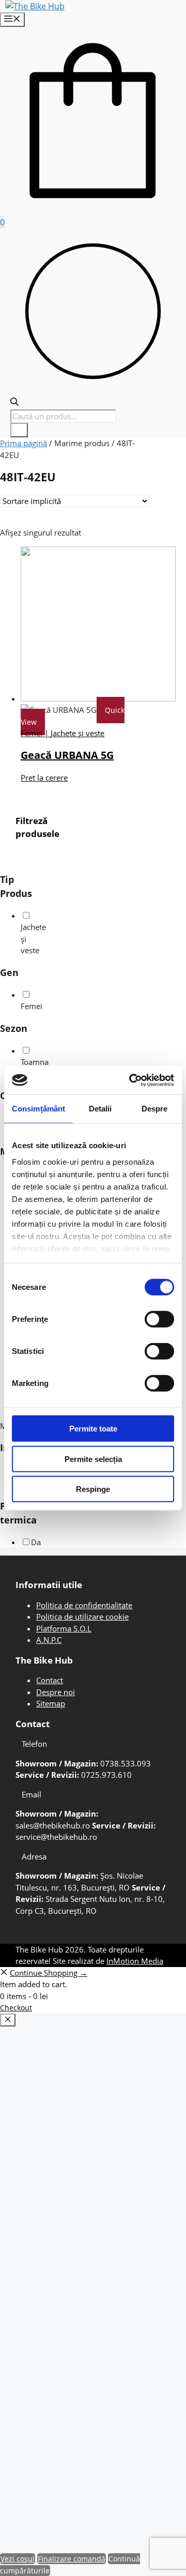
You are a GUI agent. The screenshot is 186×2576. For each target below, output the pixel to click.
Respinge (93, 1489)
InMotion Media (135, 1961)
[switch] (159, 1319)
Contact (50, 1680)
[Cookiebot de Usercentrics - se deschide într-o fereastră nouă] (131, 1080)
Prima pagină (24, 443)
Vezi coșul (18, 2559)
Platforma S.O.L (64, 1628)
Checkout (16, 2008)
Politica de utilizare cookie (82, 1617)
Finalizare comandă (72, 2559)
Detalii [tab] (100, 1109)
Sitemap (51, 1703)
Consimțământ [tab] (38, 1109)
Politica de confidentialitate (84, 1605)
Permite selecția (93, 1459)
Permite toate (93, 1429)
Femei (32, 1006)
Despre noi (56, 1692)
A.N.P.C (49, 1640)
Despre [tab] (155, 1109)
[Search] (19, 430)
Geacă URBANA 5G (67, 755)
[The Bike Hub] (35, 6)
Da (36, 1542)
